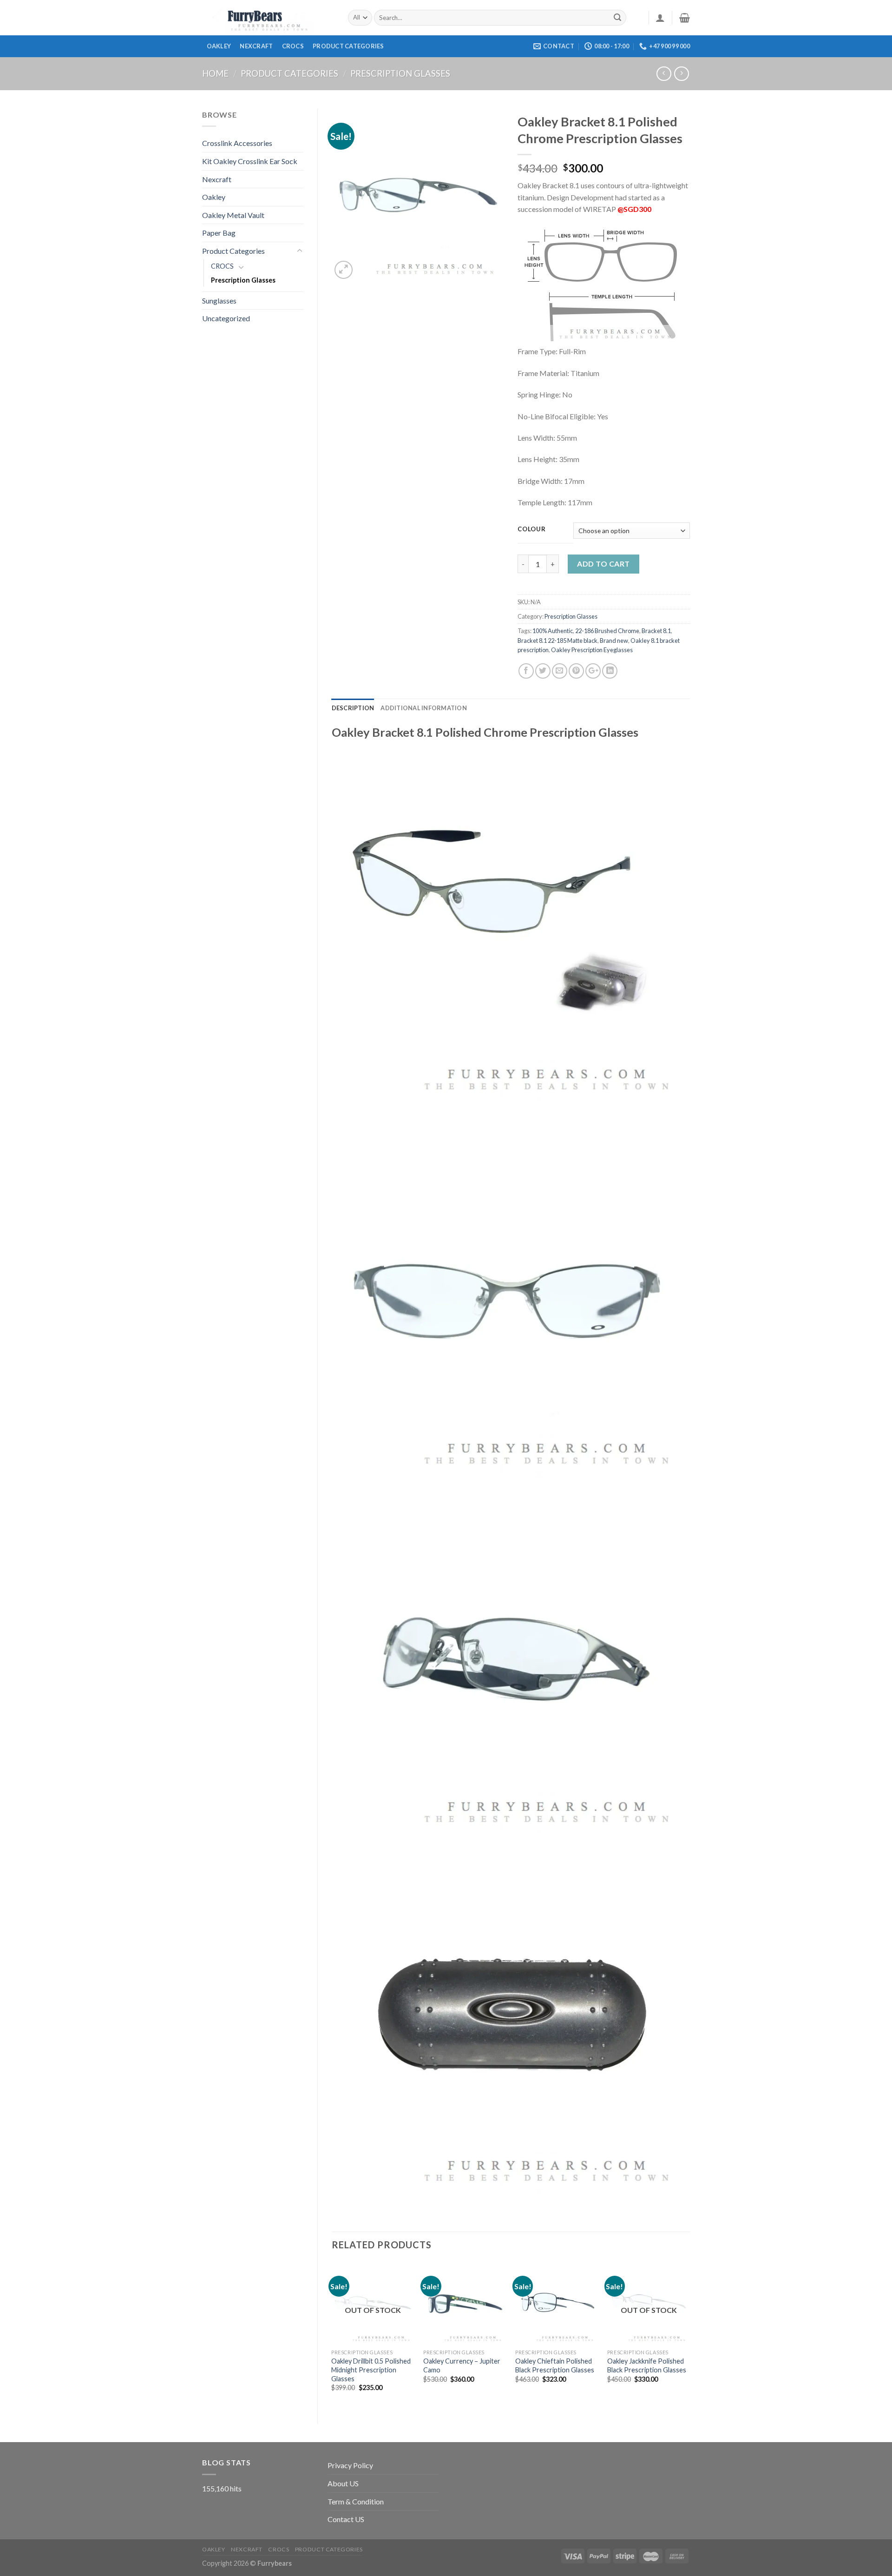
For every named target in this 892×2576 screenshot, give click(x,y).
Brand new (614, 641)
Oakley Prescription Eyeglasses (592, 650)
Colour (531, 529)
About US (343, 2483)
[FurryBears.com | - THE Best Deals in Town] (268, 18)
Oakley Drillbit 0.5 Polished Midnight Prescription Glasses (371, 2370)
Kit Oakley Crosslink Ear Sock (250, 161)
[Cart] (685, 18)
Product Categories (289, 73)
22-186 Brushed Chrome (607, 631)
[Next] (689, 2335)
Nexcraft (256, 46)
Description (353, 708)
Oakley (219, 46)
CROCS (293, 46)
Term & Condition (356, 2501)
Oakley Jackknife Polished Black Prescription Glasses (647, 2365)
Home (215, 73)
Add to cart (603, 564)
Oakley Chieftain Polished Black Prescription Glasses (555, 2365)
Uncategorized (226, 318)
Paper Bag (219, 233)
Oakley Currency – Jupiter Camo (462, 2365)
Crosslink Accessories (237, 143)
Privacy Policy (350, 2465)
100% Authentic (553, 631)
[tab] (353, 708)
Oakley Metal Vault (233, 215)
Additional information (424, 708)
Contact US (346, 2519)
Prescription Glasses (400, 73)
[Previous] (332, 2335)
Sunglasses (219, 301)
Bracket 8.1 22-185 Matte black (557, 641)
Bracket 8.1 (656, 631)
